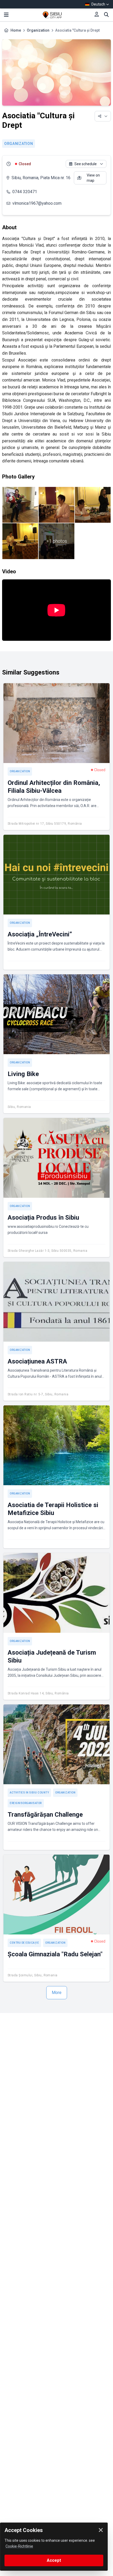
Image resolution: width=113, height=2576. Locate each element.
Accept (54, 2560)
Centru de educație (24, 1943)
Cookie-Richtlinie (19, 2546)
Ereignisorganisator (26, 1803)
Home (16, 30)
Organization (38, 30)
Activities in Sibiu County (29, 1793)
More (57, 1993)
